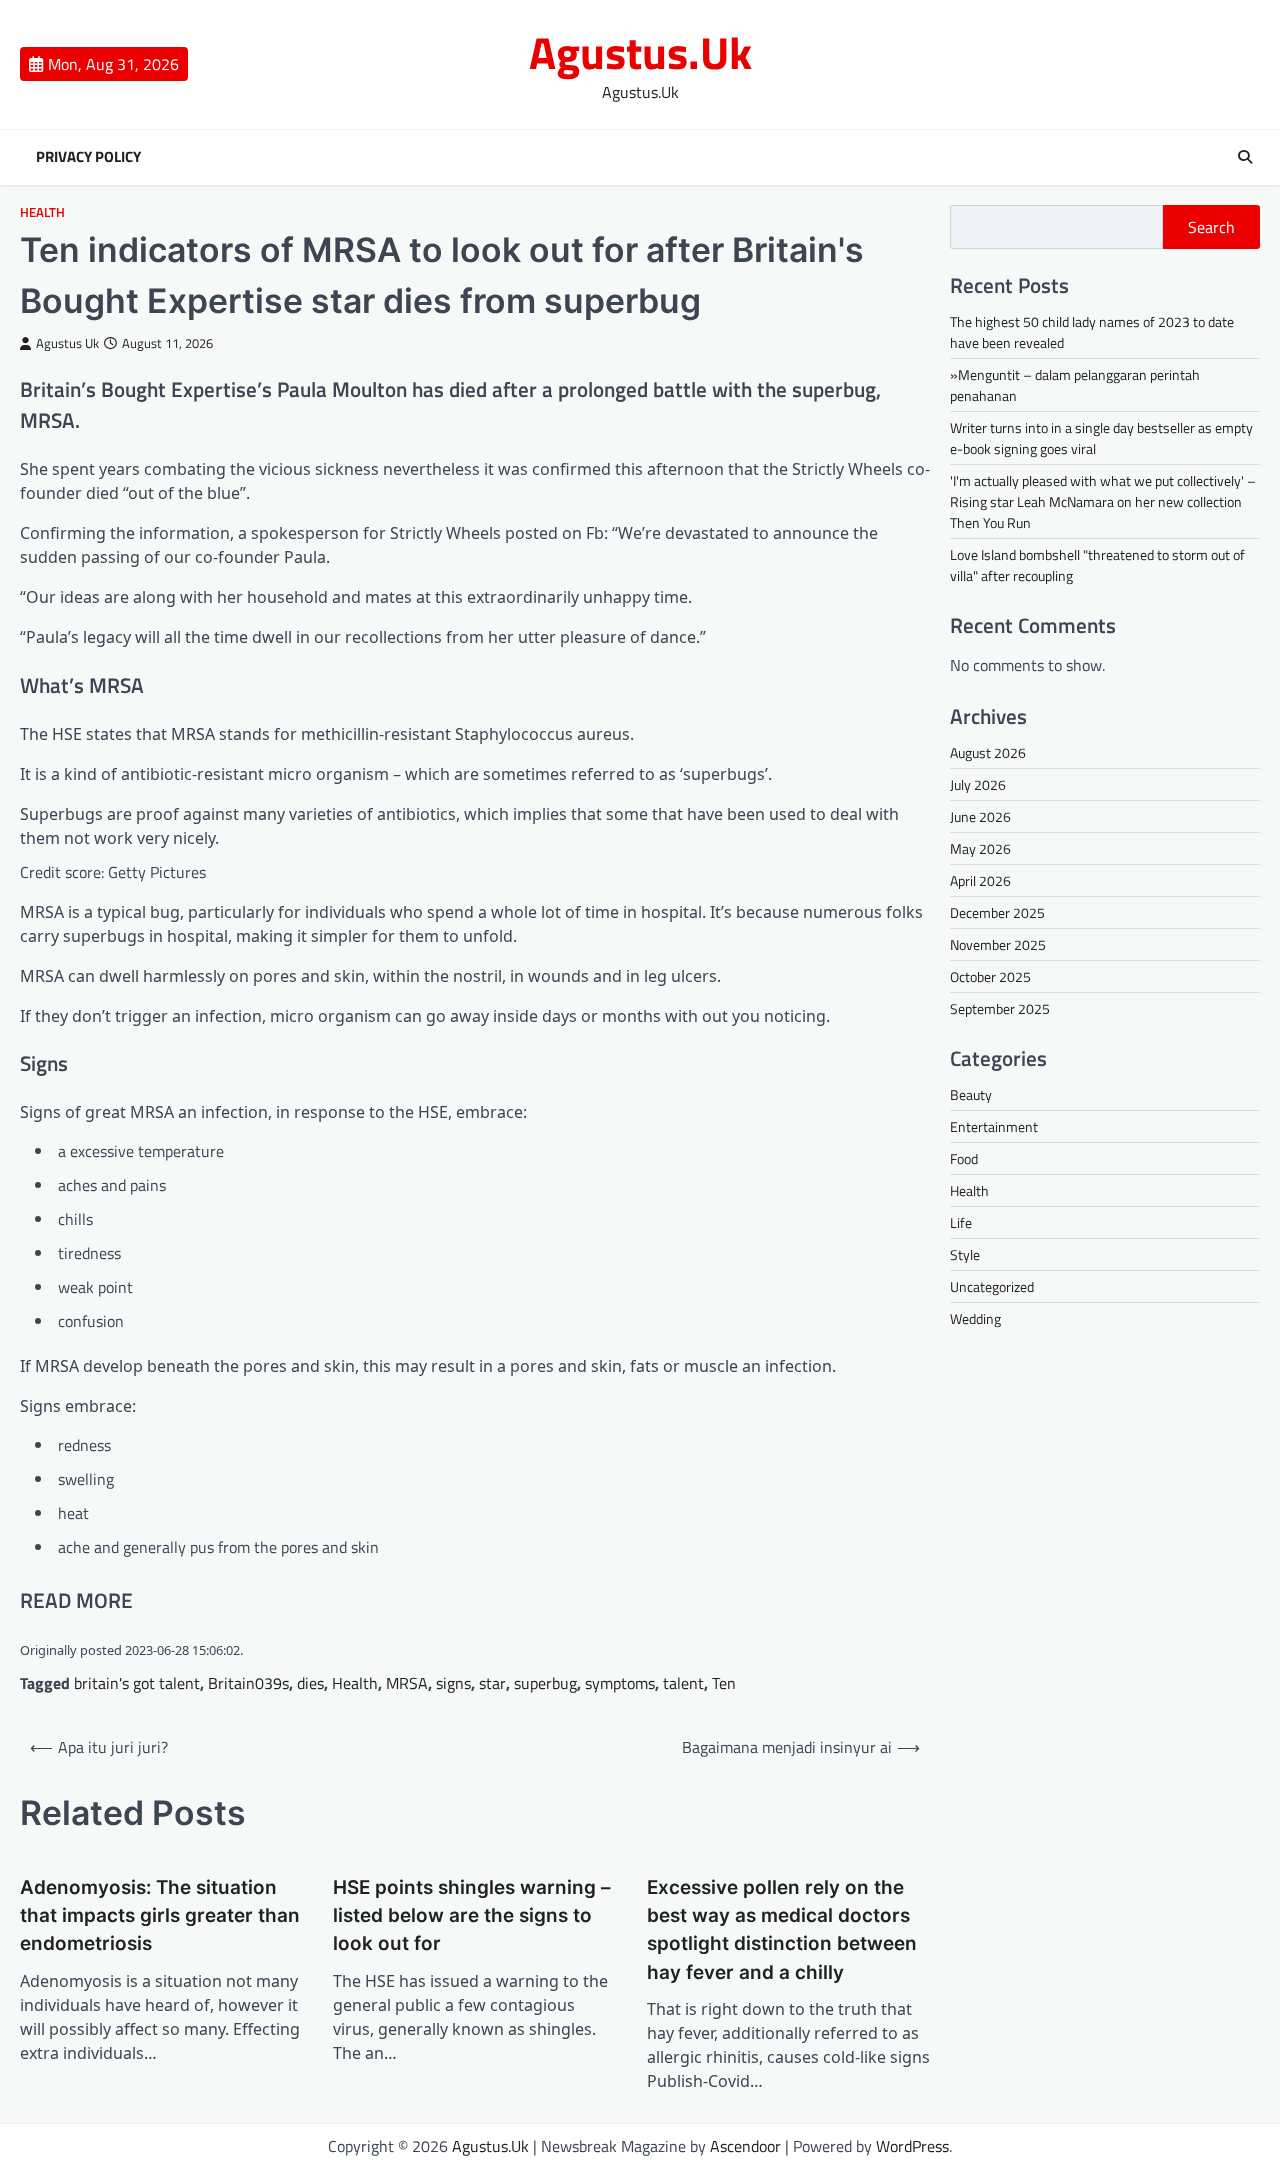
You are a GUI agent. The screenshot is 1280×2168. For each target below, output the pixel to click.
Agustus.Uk (640, 52)
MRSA (407, 1683)
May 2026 (980, 848)
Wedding (975, 1318)
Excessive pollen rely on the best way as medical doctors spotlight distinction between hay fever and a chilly (782, 1930)
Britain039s (248, 1683)
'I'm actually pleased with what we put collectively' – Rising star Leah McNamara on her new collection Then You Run (1103, 501)
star (492, 1683)
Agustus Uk (67, 343)
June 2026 (980, 816)
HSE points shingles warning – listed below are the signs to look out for (471, 1916)
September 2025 (1000, 1008)
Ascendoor (745, 2146)
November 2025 (998, 944)
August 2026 (988, 752)
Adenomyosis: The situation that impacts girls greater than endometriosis (160, 1916)
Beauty (971, 1094)
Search (1211, 227)
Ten (724, 1683)
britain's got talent (137, 1683)
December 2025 (997, 912)
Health (42, 212)
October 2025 (990, 976)
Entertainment (994, 1126)
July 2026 (978, 784)
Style (965, 1254)
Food (964, 1158)
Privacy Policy (88, 157)
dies (310, 1683)
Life (961, 1222)
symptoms (620, 1683)
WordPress (912, 2146)
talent (683, 1683)
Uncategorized (992, 1286)
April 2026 (980, 880)
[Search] (1245, 157)
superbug (545, 1683)
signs (453, 1683)
